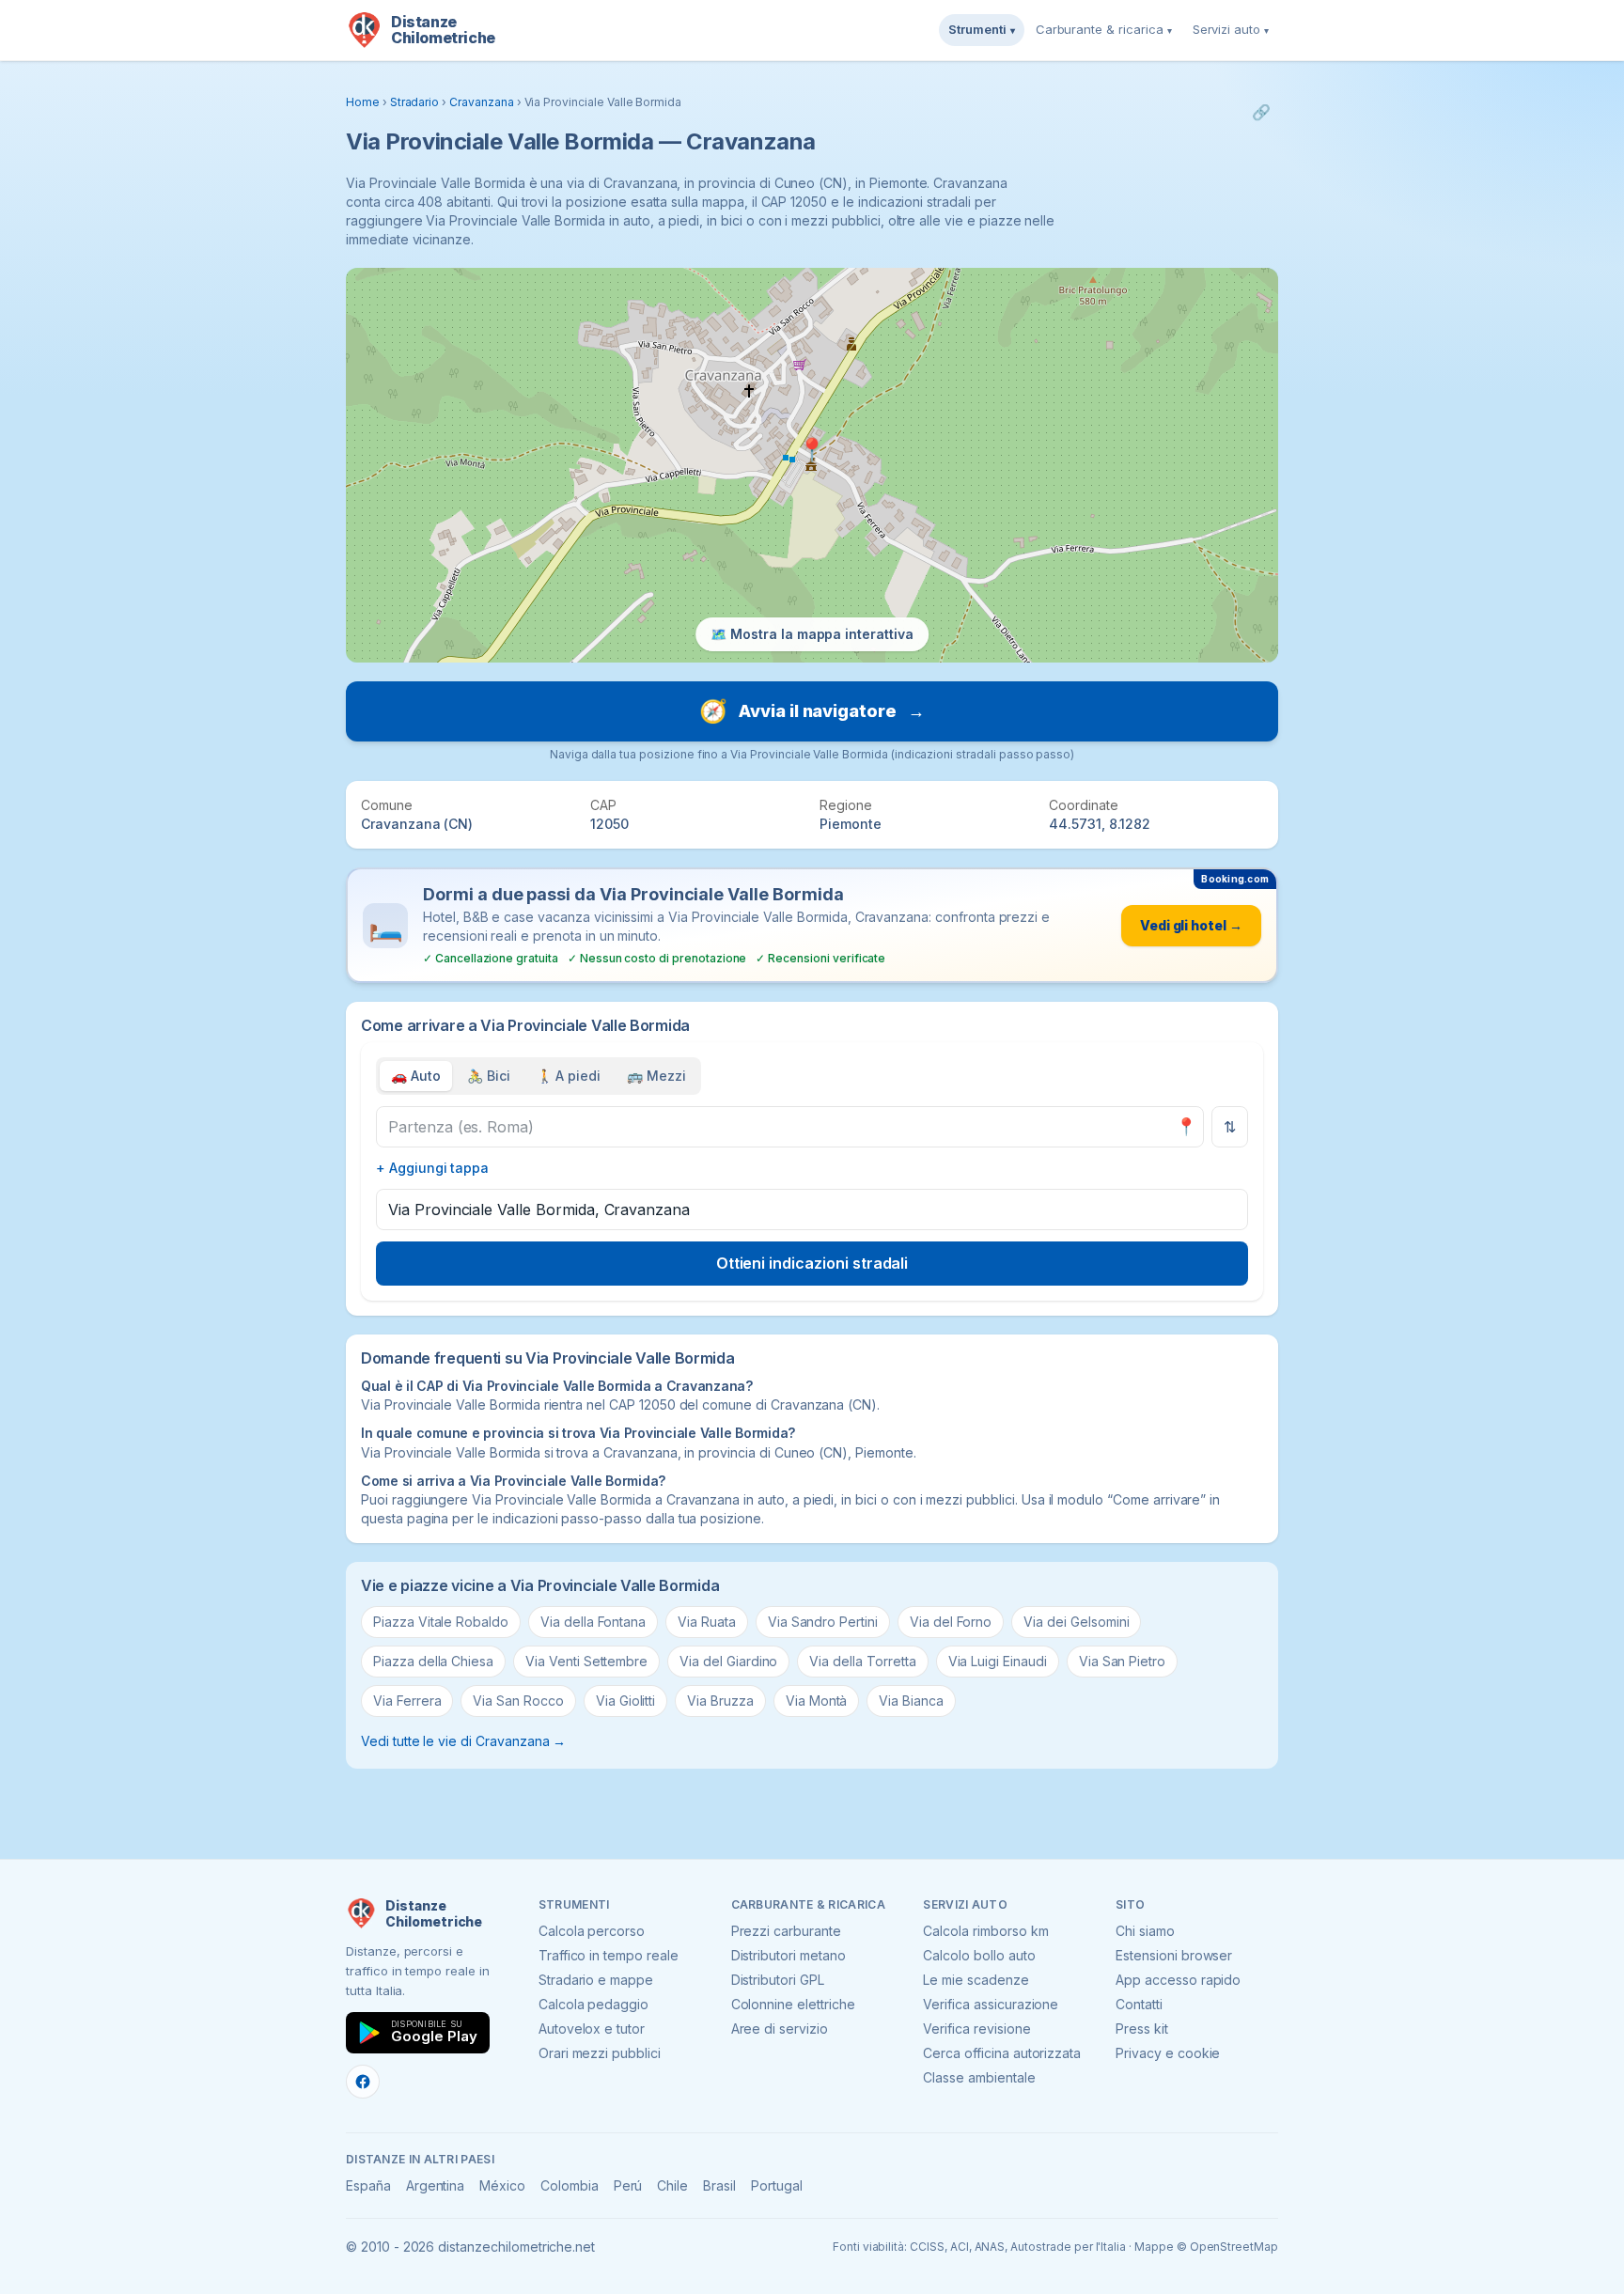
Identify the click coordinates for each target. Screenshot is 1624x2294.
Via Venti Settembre (586, 1661)
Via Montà (817, 1701)
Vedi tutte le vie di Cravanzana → (463, 1741)
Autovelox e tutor (592, 2029)
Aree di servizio (780, 2029)
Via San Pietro (1122, 1661)
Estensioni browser (1174, 1955)
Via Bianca (911, 1701)
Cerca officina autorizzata (1002, 2053)
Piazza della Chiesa (433, 1661)
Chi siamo (1145, 1931)
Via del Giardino (728, 1661)
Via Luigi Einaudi (998, 1661)
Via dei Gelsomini (1076, 1622)
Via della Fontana (593, 1622)
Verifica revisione (976, 2029)
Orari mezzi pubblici (600, 2053)
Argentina (436, 2185)
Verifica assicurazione (991, 2004)
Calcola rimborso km (985, 1931)
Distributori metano (789, 1955)
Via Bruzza (720, 1701)
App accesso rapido (1178, 1980)
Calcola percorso (592, 1931)
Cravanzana (482, 102)
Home (363, 102)
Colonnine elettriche (793, 2004)
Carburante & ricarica (1104, 29)
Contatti (1139, 2004)
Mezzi (656, 1076)
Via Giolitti (625, 1701)
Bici (489, 1076)
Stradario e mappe (596, 1980)
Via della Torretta (862, 1661)
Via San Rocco (518, 1701)
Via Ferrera (407, 1701)
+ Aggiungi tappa (432, 1168)
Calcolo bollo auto (979, 1955)
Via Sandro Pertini (823, 1622)
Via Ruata (707, 1622)
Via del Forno (951, 1622)
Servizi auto (1231, 29)
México (502, 2185)
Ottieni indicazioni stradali (812, 1263)
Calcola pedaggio (593, 2004)
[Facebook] (363, 2082)
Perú (628, 2185)
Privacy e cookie (1168, 2053)
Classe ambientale (979, 2077)
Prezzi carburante (786, 1931)
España (368, 2185)
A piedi (569, 1076)
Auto (416, 1076)
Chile (672, 2185)
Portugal (777, 2185)
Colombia (570, 2185)
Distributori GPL (778, 1980)
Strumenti (982, 29)
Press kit (1142, 2029)
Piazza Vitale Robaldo (441, 1622)
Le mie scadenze (976, 1980)
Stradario (415, 102)
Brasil (719, 2185)
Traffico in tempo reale (609, 1955)
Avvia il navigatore (812, 711)
